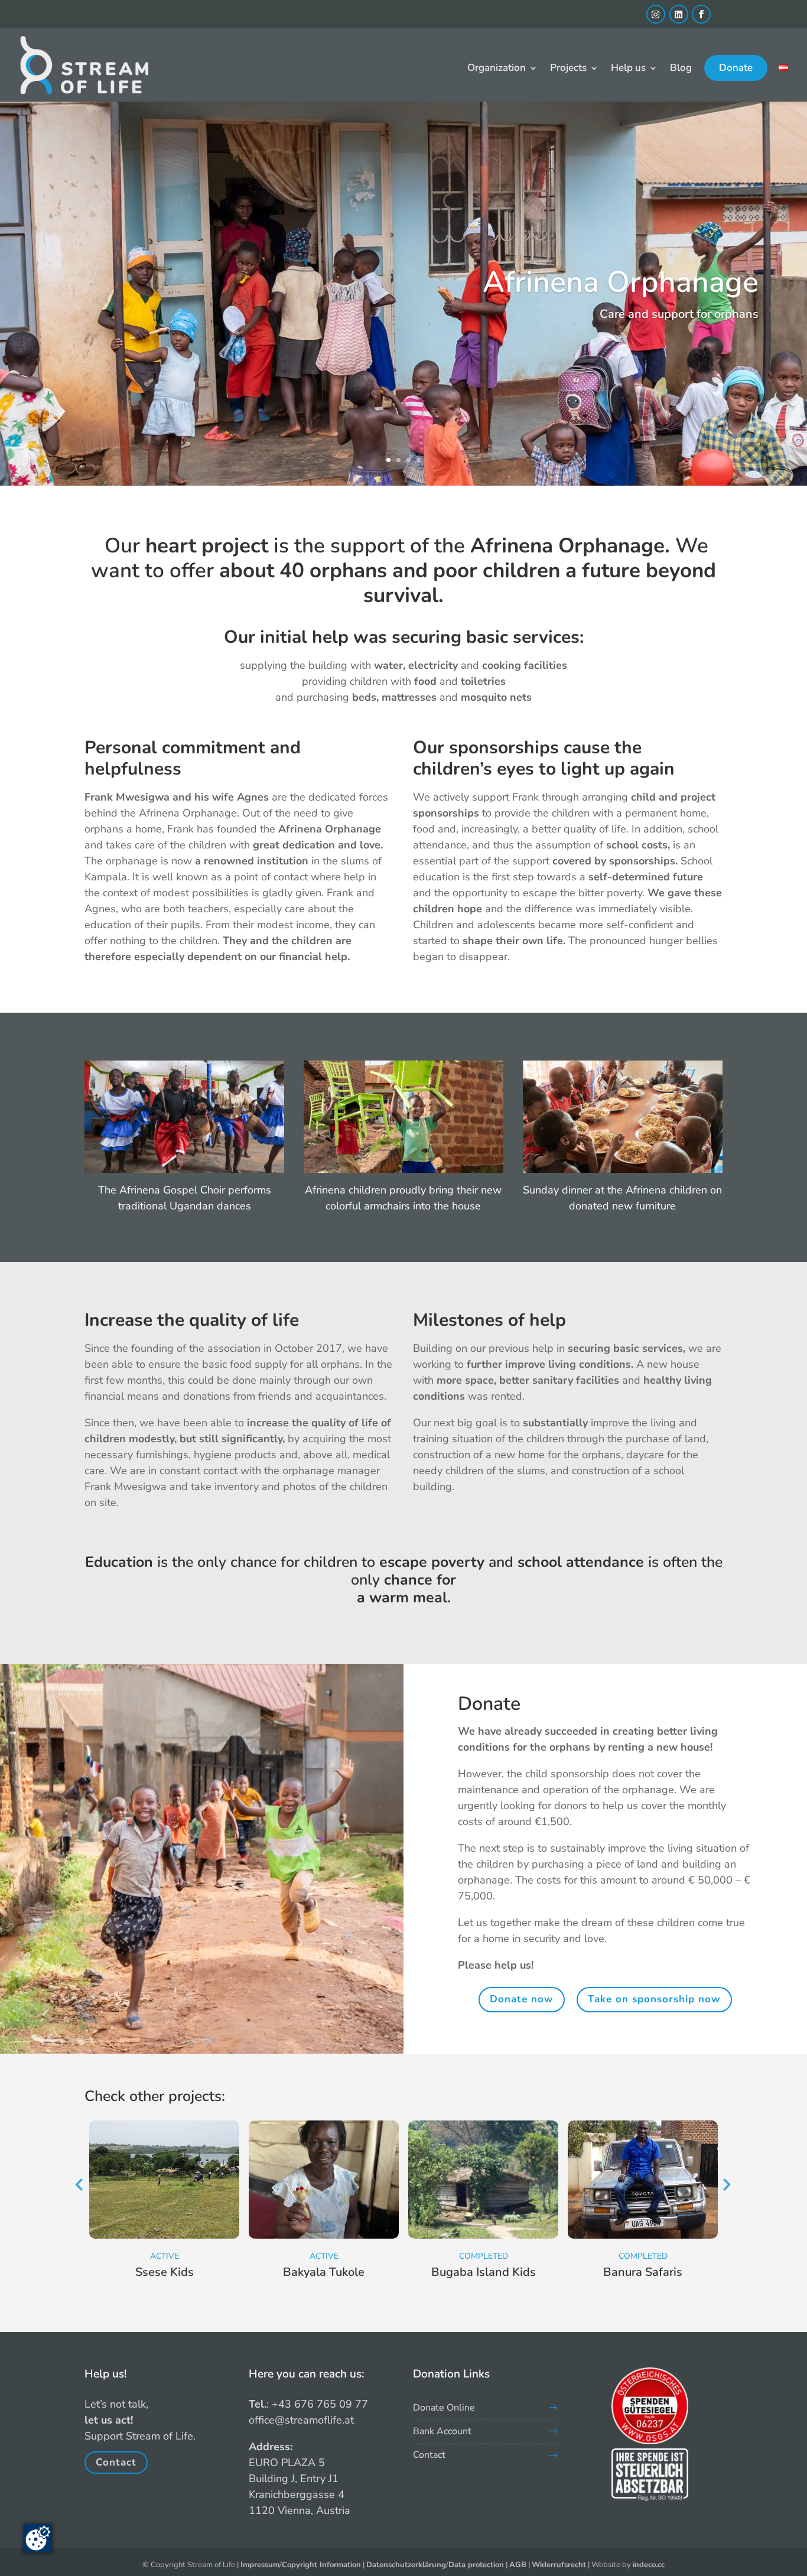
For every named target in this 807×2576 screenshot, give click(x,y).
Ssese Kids (165, 2272)
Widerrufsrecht (559, 2565)
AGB (518, 2565)
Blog (681, 69)
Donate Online (444, 2408)
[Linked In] (679, 14)
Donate (736, 68)
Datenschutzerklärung (406, 2565)
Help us (628, 69)
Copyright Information (321, 2565)
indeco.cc (649, 2565)
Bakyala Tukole (324, 2272)
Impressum (260, 2565)
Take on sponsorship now (654, 1999)
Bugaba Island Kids (484, 2272)
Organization (497, 69)
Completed (484, 2256)
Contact (116, 2463)
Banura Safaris (643, 2272)
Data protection (476, 2565)
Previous (79, 2184)
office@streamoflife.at (301, 2420)
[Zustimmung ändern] (38, 2538)
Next (725, 2184)
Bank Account (442, 2431)
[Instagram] (656, 14)
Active (165, 2256)
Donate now (522, 1999)
